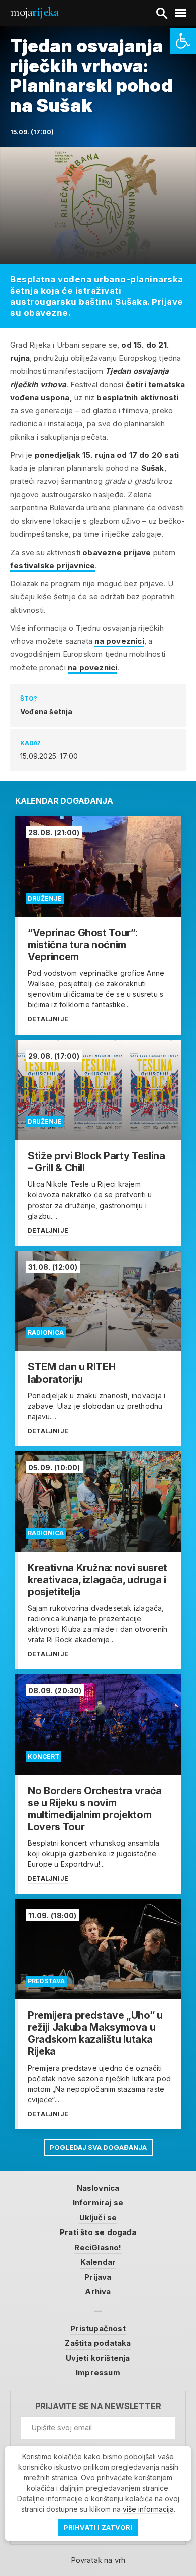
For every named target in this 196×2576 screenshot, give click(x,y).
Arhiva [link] (98, 2291)
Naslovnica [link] (98, 2188)
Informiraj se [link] (98, 2203)
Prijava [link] (98, 2277)
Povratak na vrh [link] (98, 2560)
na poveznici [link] (119, 641)
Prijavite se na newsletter (98, 2406)
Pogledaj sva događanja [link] (98, 2147)
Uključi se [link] (98, 2218)
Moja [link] (34, 12)
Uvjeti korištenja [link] (98, 2358)
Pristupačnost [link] (98, 2329)
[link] (183, 41)
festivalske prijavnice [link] (53, 565)
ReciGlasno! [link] (98, 2247)
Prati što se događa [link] (98, 2232)
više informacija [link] (148, 2509)
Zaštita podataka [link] (98, 2343)
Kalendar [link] (98, 2262)
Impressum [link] (98, 2373)
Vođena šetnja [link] (46, 711)
